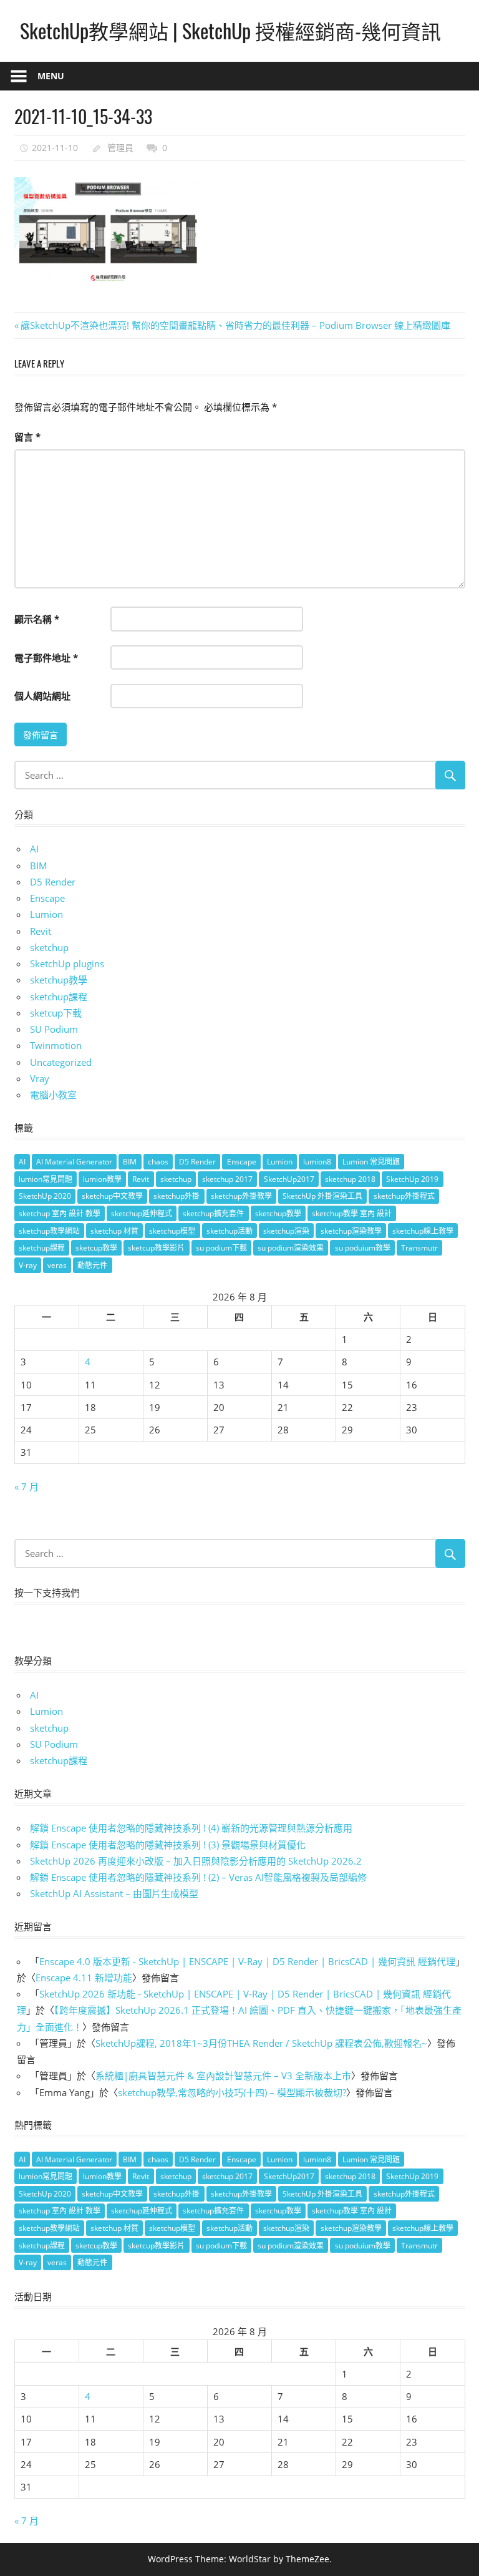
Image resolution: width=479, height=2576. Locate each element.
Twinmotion (56, 1045)
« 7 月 (27, 1486)
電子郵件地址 (46, 658)
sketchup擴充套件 (213, 1213)
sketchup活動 (230, 1231)
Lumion (46, 914)
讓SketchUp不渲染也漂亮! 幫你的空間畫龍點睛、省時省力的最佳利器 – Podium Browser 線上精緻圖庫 (235, 325)
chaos (158, 1162)
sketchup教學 (59, 980)
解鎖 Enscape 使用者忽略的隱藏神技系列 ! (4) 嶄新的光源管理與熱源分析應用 (191, 1828)
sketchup (49, 947)
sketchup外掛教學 (241, 1196)
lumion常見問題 (46, 1179)
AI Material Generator (74, 1162)
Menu (51, 76)
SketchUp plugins (67, 964)
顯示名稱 (37, 619)
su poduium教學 (363, 1248)
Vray (40, 1078)
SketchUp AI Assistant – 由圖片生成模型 (114, 1893)
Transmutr (419, 1248)
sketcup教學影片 (156, 1248)
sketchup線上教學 (423, 1231)
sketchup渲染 (286, 1231)
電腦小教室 (53, 1095)
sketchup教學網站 (49, 1231)
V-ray (28, 1265)
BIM (39, 866)
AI (34, 849)
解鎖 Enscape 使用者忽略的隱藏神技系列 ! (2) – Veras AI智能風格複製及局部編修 (198, 1877)
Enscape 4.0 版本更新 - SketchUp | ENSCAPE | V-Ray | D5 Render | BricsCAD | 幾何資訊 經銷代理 (247, 1961)
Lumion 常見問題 (371, 1162)
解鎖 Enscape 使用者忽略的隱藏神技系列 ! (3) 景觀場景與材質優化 (168, 1845)
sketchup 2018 (350, 1179)
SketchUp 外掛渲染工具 (322, 1196)
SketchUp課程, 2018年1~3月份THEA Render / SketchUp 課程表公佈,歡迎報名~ (261, 2043)
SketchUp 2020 (45, 1196)
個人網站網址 (42, 696)
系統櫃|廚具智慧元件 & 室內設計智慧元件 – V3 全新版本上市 (223, 2076)
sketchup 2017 (227, 1179)
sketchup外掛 (177, 1196)
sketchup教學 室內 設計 (352, 1213)
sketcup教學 (96, 1248)
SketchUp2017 (289, 1179)
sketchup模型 (172, 1231)
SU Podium (54, 1029)
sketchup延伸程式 (142, 1213)
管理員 (120, 148)
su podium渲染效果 (291, 1248)
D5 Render (53, 882)
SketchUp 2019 (412, 1179)
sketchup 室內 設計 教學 (60, 1213)
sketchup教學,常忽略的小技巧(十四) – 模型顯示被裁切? (232, 2092)
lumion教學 (102, 1179)
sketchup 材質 (114, 1231)
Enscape (47, 898)
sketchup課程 (59, 997)
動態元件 (92, 1265)
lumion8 (317, 1162)
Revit (41, 931)
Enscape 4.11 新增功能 (84, 1978)
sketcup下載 (56, 1013)
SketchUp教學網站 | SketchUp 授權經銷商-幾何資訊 (230, 30)
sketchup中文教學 (112, 1196)
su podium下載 (221, 1248)
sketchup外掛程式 (404, 1196)
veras (57, 1265)
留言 (27, 437)
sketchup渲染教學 (351, 1231)
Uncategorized (61, 1062)
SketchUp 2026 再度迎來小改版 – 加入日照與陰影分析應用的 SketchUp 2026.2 (196, 1861)
